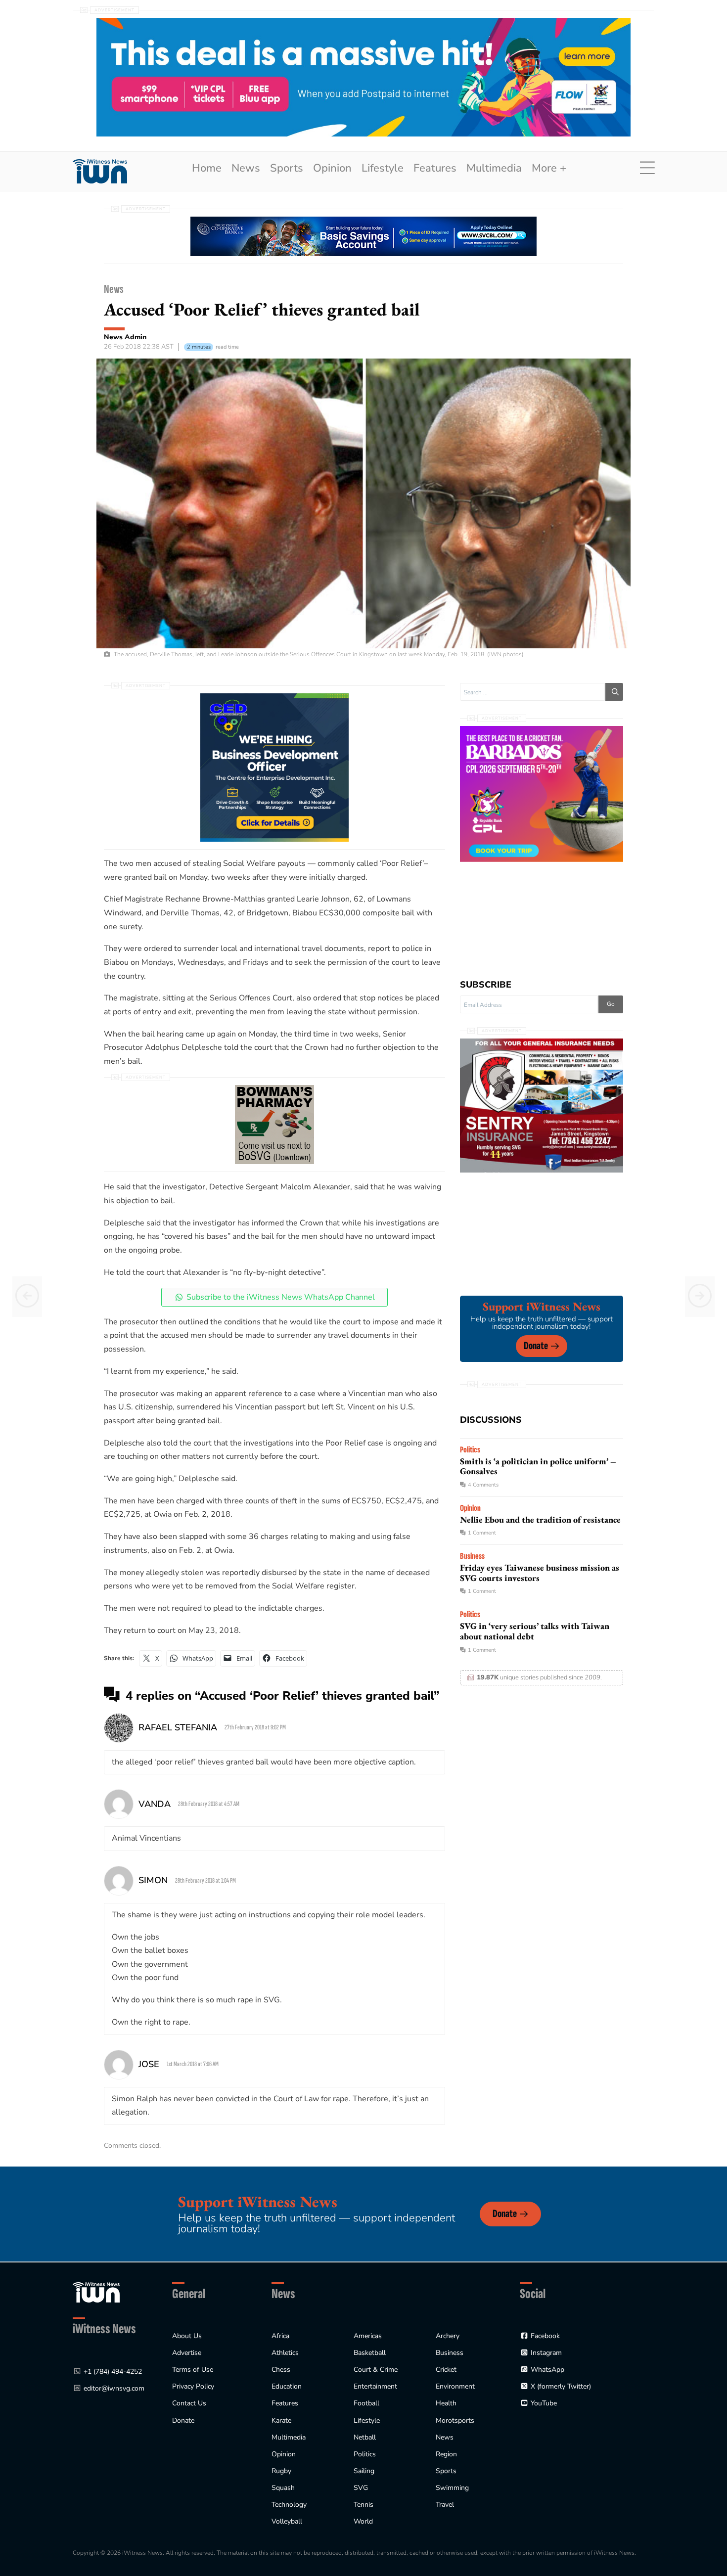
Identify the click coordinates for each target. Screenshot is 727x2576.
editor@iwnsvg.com (114, 2388)
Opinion (332, 168)
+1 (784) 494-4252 (113, 2372)
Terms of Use (193, 2370)
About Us (187, 2336)
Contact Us (189, 2403)
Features (435, 168)
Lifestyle (383, 168)
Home (207, 168)
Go (611, 1004)
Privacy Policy (193, 2386)
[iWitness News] (96, 2292)
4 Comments (483, 1485)
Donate (536, 1346)
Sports (287, 168)
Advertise (187, 2353)
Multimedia (494, 168)
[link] (100, 171)
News (246, 168)
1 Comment (482, 1533)
